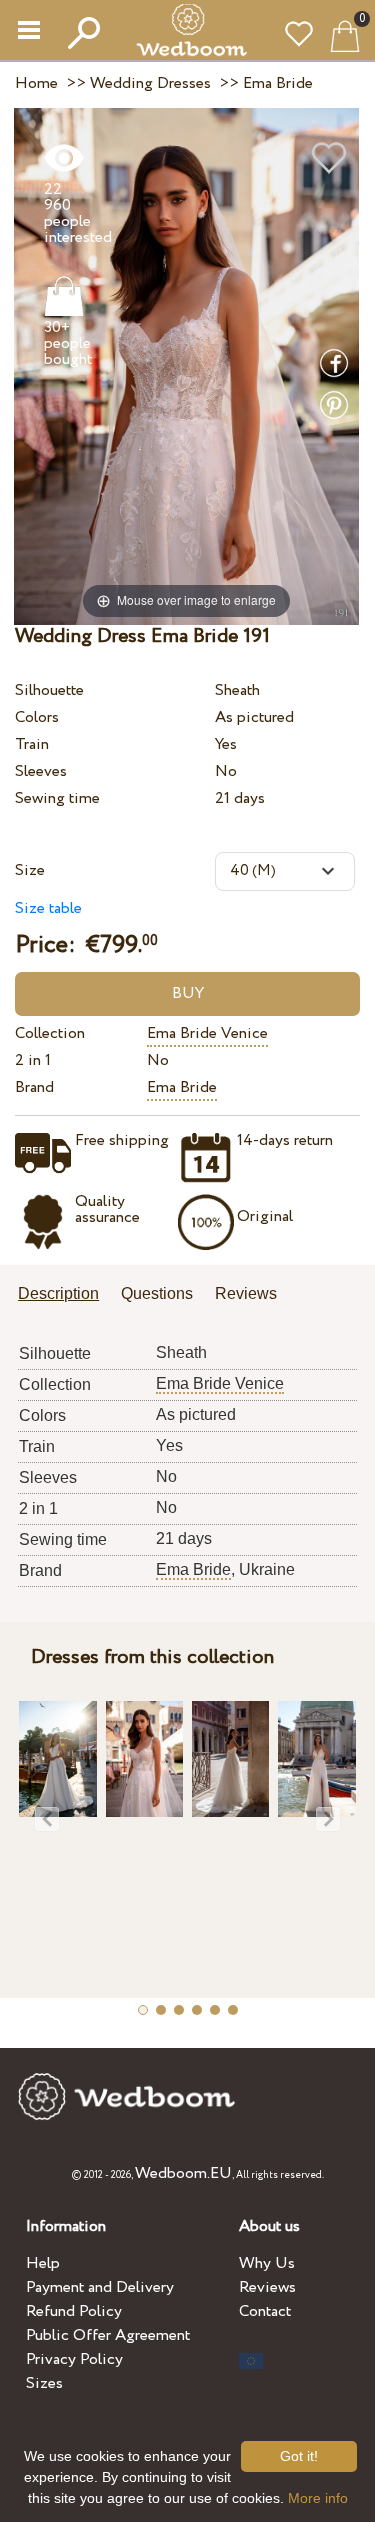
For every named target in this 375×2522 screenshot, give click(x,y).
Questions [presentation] (157, 1293)
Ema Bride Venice (207, 1033)
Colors (37, 717)
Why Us (267, 2263)
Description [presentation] (58, 1293)
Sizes (44, 2383)
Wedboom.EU (183, 2173)
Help (43, 2263)
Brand (34, 1087)
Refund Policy (74, 2311)
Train (32, 744)
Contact (265, 2311)
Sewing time (57, 798)
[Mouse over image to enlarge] (186, 365)
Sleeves (41, 771)
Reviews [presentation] (246, 1293)
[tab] (65, 1295)
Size (30, 870)
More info (318, 2498)
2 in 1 (33, 1060)
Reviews (267, 2287)
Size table (48, 908)
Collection (50, 1033)
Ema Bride (182, 1087)
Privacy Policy (74, 2359)
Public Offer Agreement (108, 2335)
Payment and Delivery (100, 2287)
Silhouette (49, 690)
